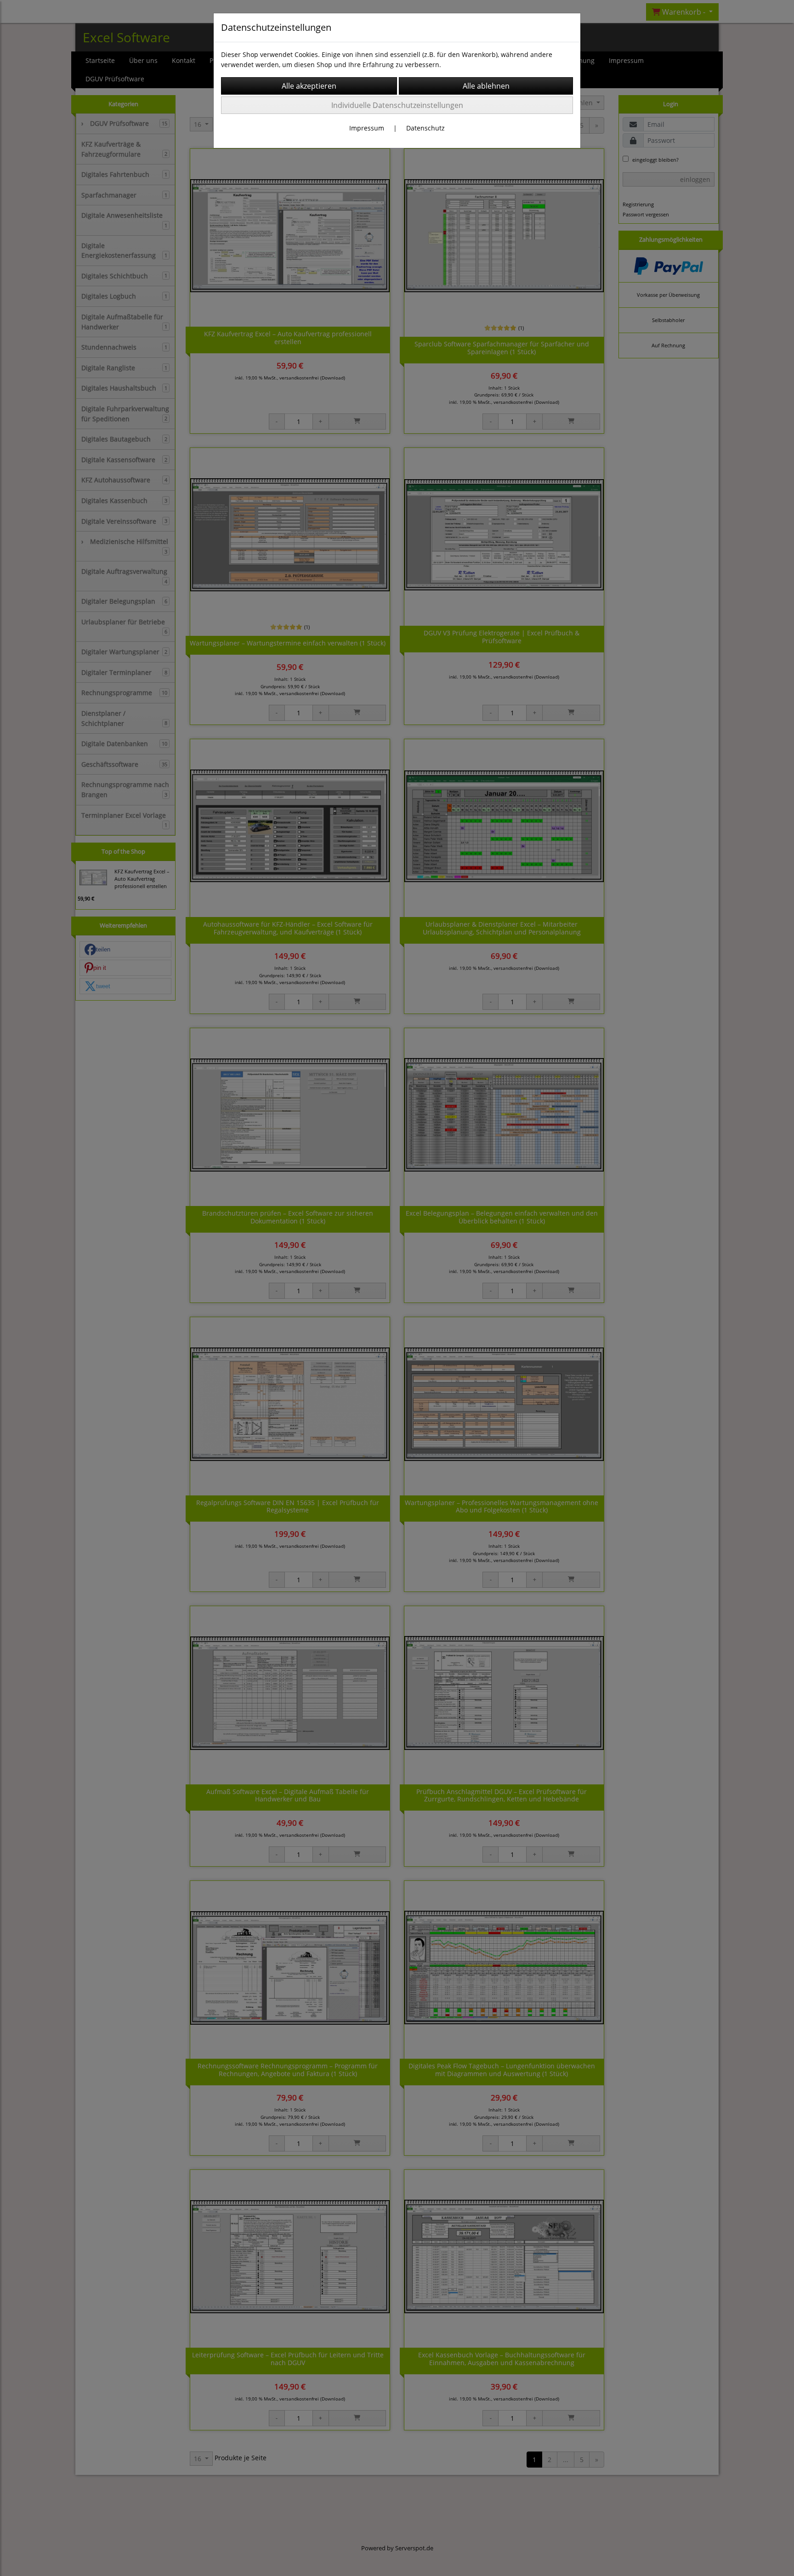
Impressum (367, 128)
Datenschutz (425, 128)
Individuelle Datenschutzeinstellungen (397, 105)
